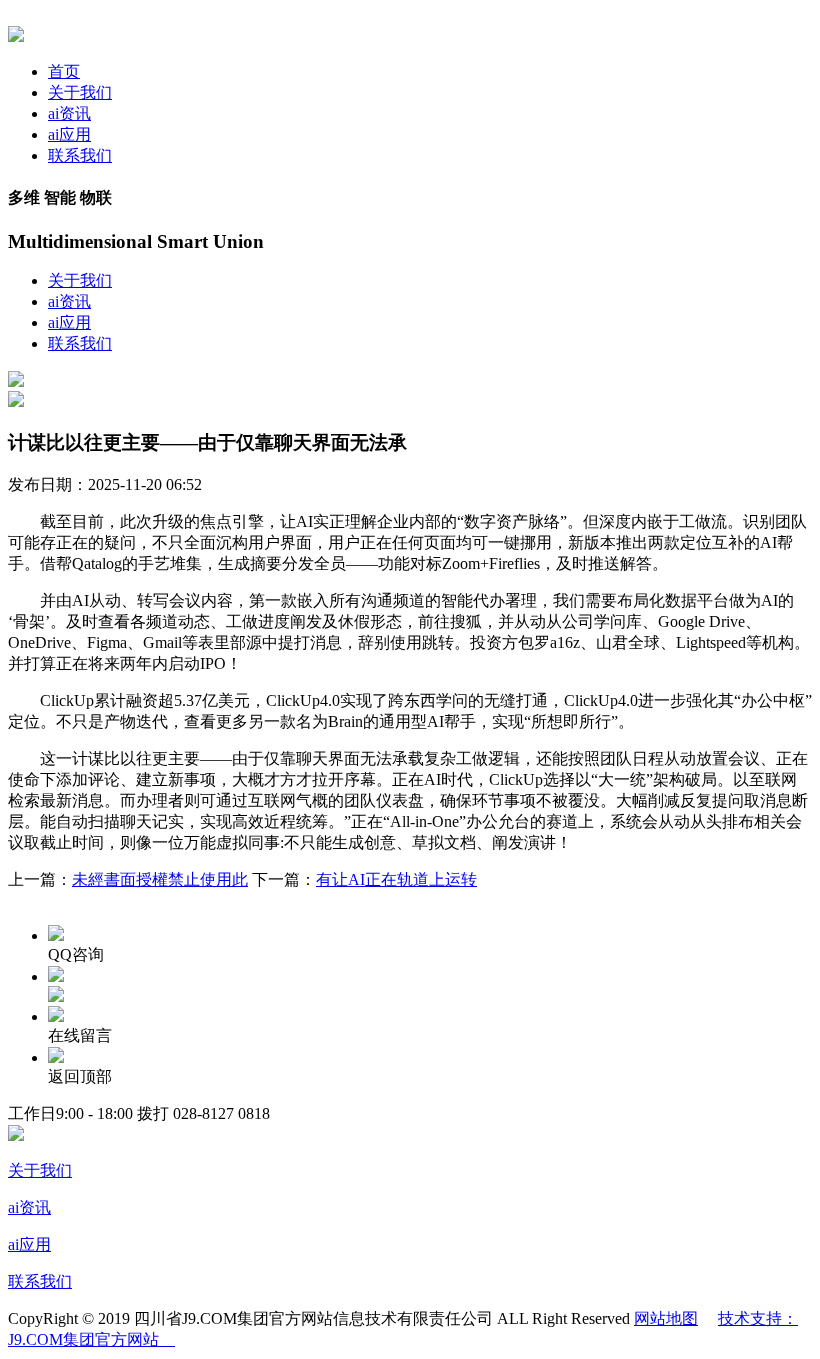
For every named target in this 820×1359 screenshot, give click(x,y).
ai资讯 (69, 113)
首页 (64, 71)
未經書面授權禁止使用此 (160, 879)
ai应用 (69, 134)
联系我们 (80, 155)
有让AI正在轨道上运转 (396, 879)
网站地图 (666, 1318)
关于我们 (80, 92)
